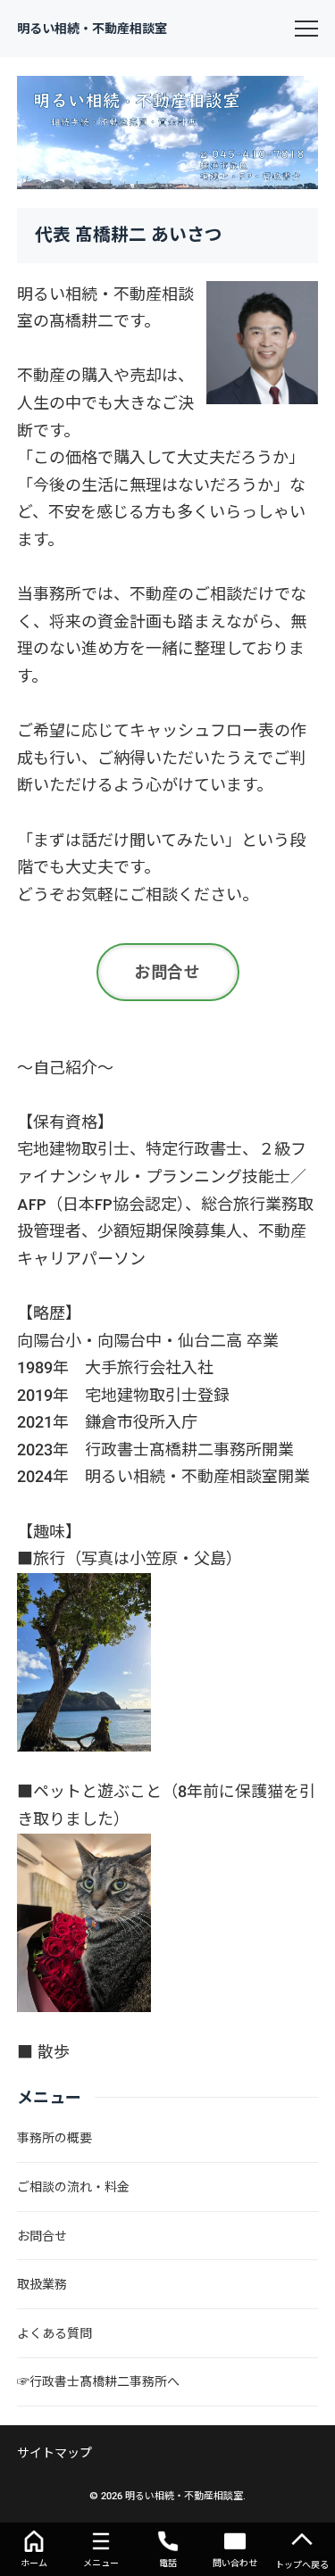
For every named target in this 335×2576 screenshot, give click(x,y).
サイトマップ (54, 2453)
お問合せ (168, 972)
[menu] (306, 29)
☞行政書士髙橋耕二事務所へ (98, 2381)
